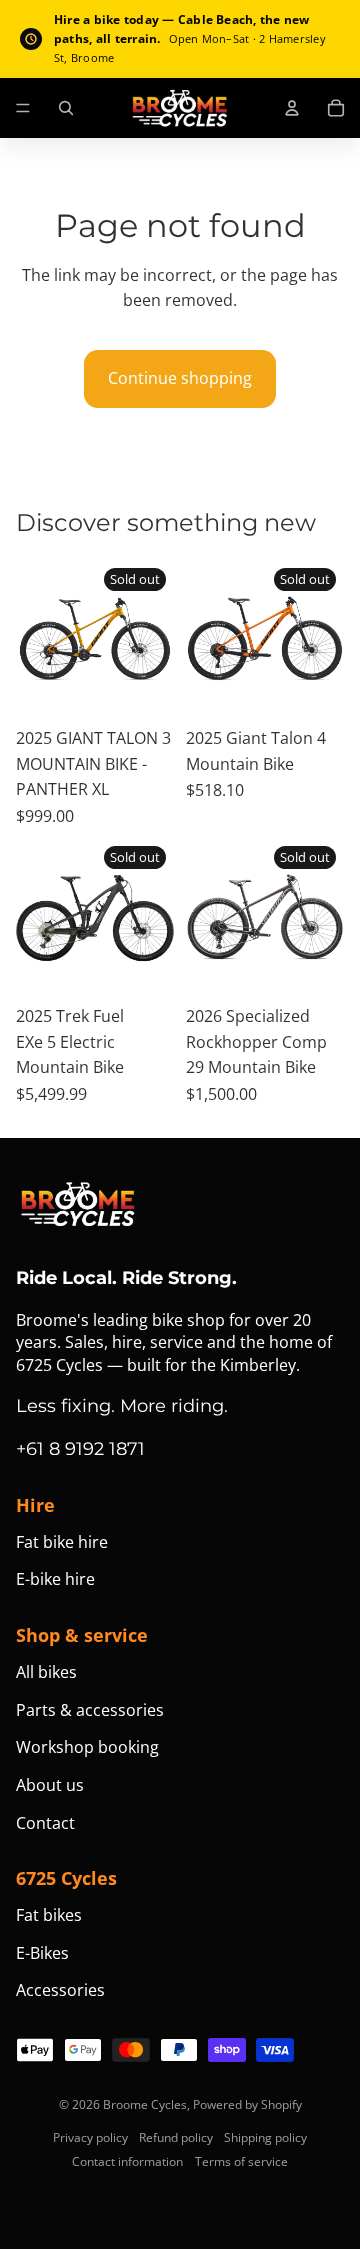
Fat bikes (49, 1915)
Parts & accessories (90, 1710)
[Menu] (23, 108)
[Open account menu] (292, 108)
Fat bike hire (62, 1542)
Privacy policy (90, 2137)
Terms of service (241, 2161)
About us (50, 1785)
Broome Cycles (145, 2104)
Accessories (60, 1990)
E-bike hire (55, 1579)
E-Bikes (42, 1953)
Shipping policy (265, 2137)
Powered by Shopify (247, 2104)
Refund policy (176, 2137)
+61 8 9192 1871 (80, 1449)
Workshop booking (87, 1747)
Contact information (127, 2161)
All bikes (46, 1672)
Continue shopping (180, 378)
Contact (45, 1823)
